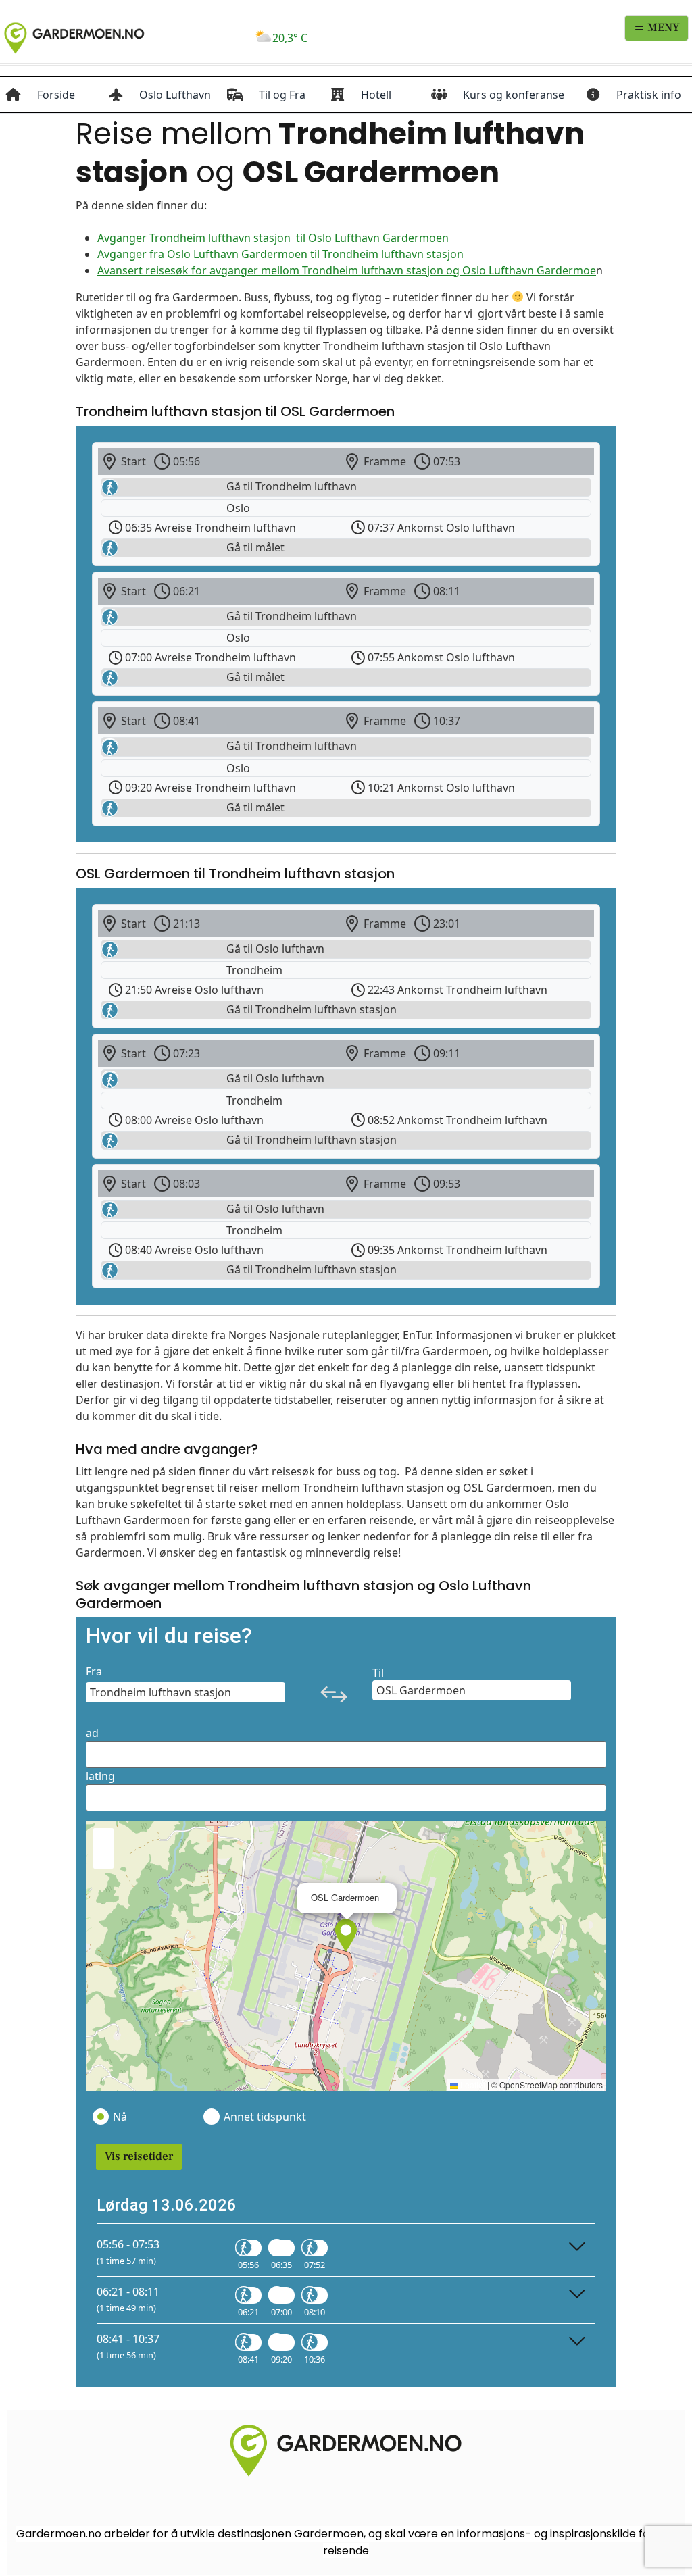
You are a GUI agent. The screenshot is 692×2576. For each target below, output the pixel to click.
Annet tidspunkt (264, 2117)
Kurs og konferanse (514, 95)
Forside (56, 95)
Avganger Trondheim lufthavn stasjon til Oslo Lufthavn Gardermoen (273, 238)
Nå (120, 2117)
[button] (346, 1936)
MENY (662, 28)
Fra (94, 1671)
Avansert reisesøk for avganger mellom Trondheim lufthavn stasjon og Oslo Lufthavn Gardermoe (347, 270)
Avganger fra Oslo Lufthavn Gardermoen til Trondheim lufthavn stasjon (280, 254)
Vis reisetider (139, 2156)
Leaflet (472, 2085)
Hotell (376, 95)
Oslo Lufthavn (175, 95)
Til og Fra (282, 95)
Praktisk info (649, 95)
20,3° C (290, 38)
